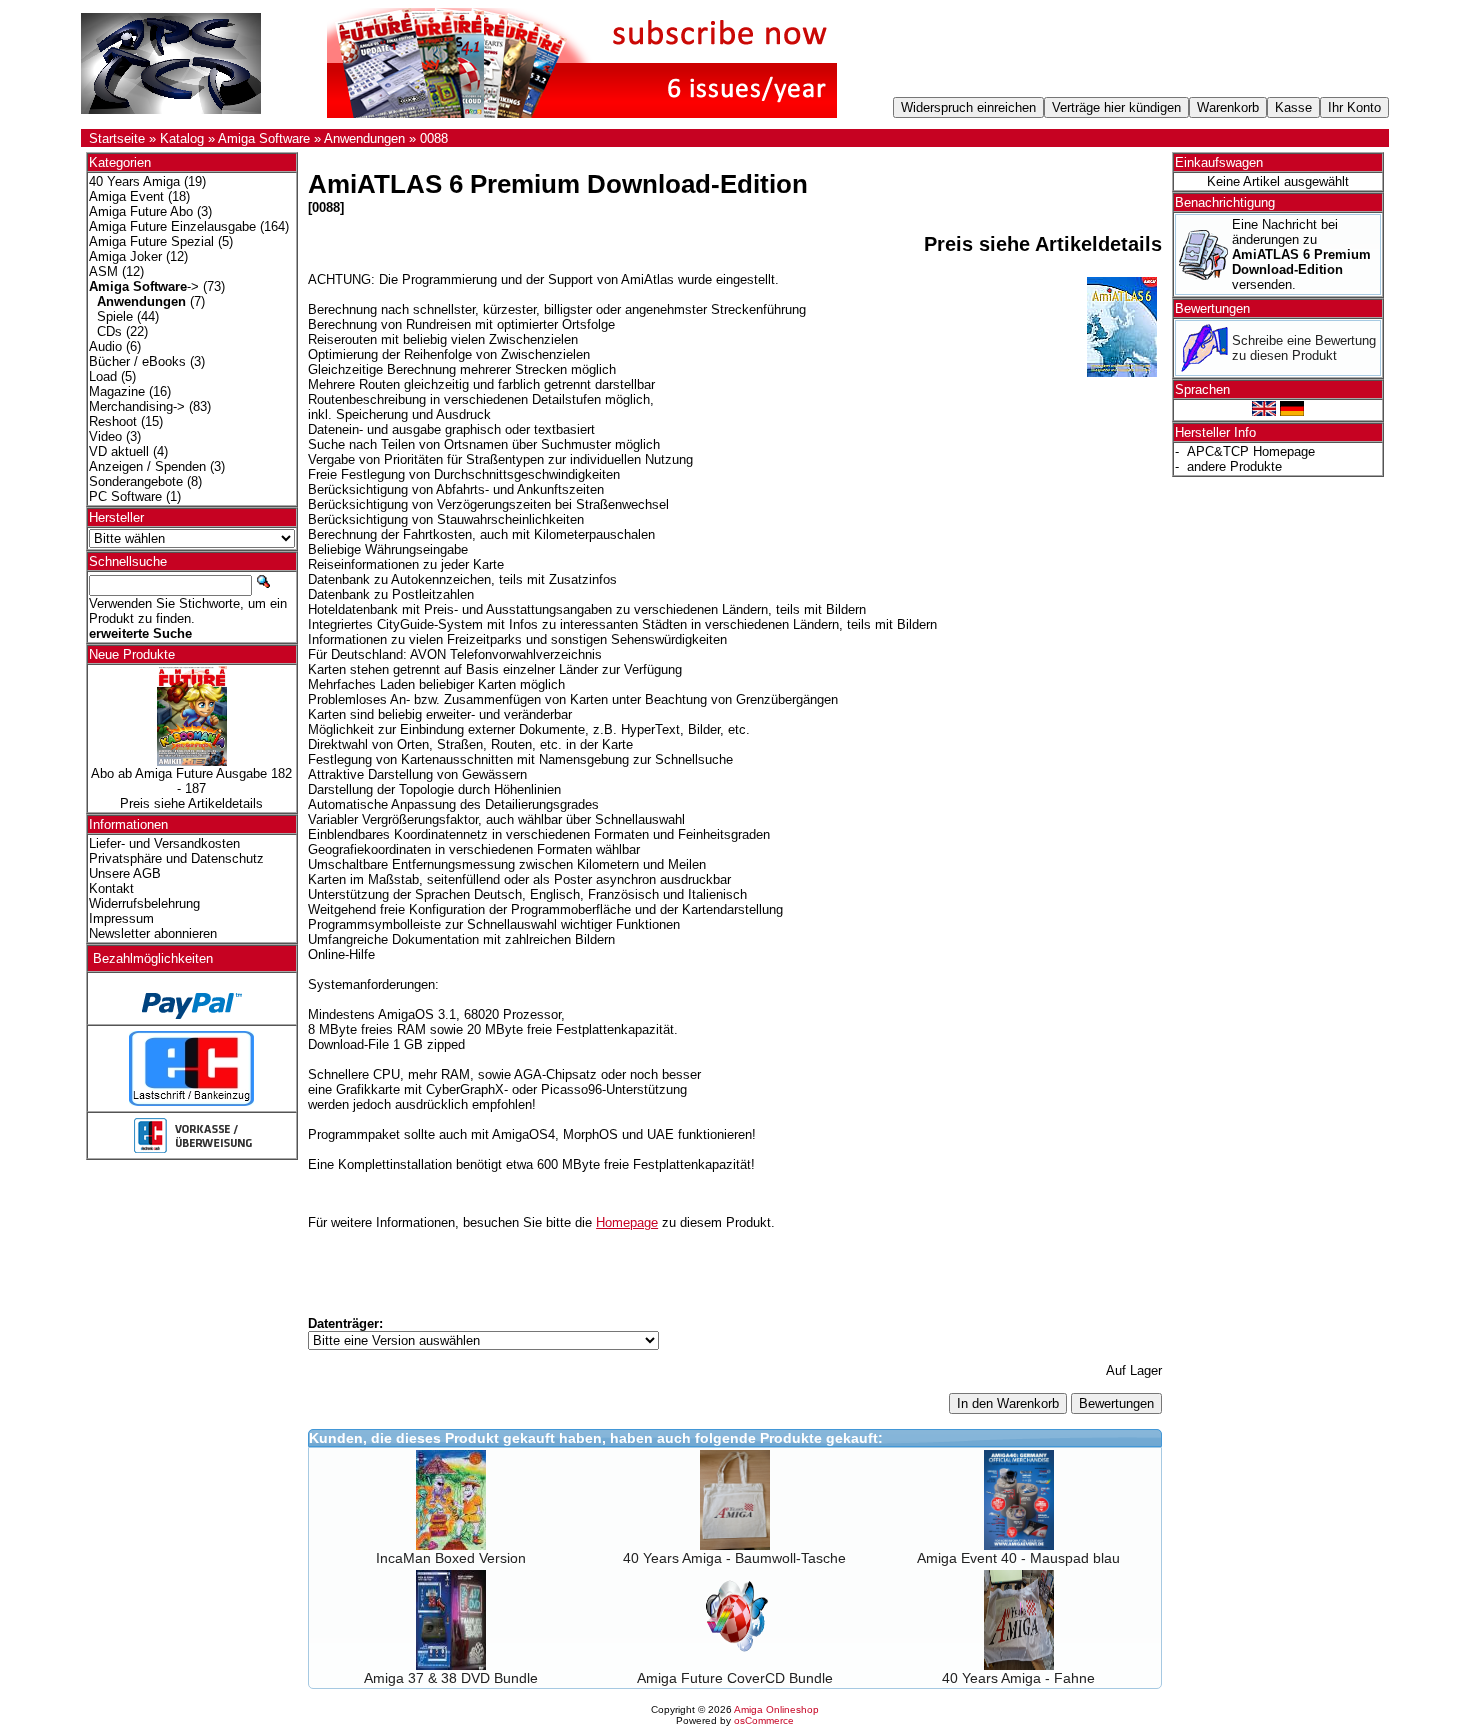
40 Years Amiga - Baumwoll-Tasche (734, 1558)
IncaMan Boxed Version (451, 1558)
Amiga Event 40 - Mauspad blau (1018, 1558)
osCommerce (764, 1720)
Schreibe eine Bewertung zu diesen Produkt (1304, 348)
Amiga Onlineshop (776, 1709)
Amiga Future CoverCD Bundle (735, 1678)
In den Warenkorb (1008, 1403)
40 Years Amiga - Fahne (1018, 1678)
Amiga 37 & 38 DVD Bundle (451, 1678)
